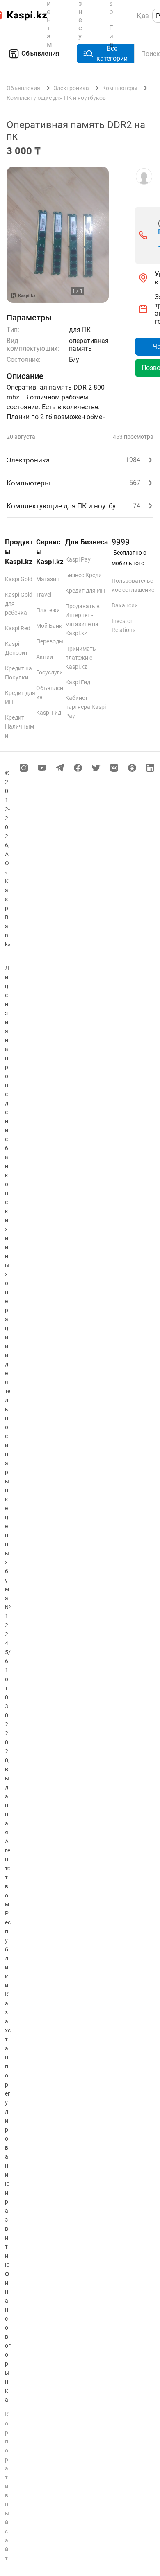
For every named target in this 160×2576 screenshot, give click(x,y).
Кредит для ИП (85, 591)
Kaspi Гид (49, 713)
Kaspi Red (18, 628)
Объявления (40, 53)
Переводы (50, 641)
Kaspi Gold (19, 579)
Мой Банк (49, 626)
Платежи (48, 610)
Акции (45, 657)
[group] (58, 235)
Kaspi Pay (78, 559)
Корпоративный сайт (7, 2486)
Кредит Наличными (19, 726)
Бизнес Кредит (85, 575)
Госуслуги (49, 672)
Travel (44, 595)
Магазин (48, 579)
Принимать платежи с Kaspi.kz (81, 658)
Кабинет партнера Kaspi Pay (86, 707)
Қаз (143, 16)
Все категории (112, 53)
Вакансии (125, 605)
